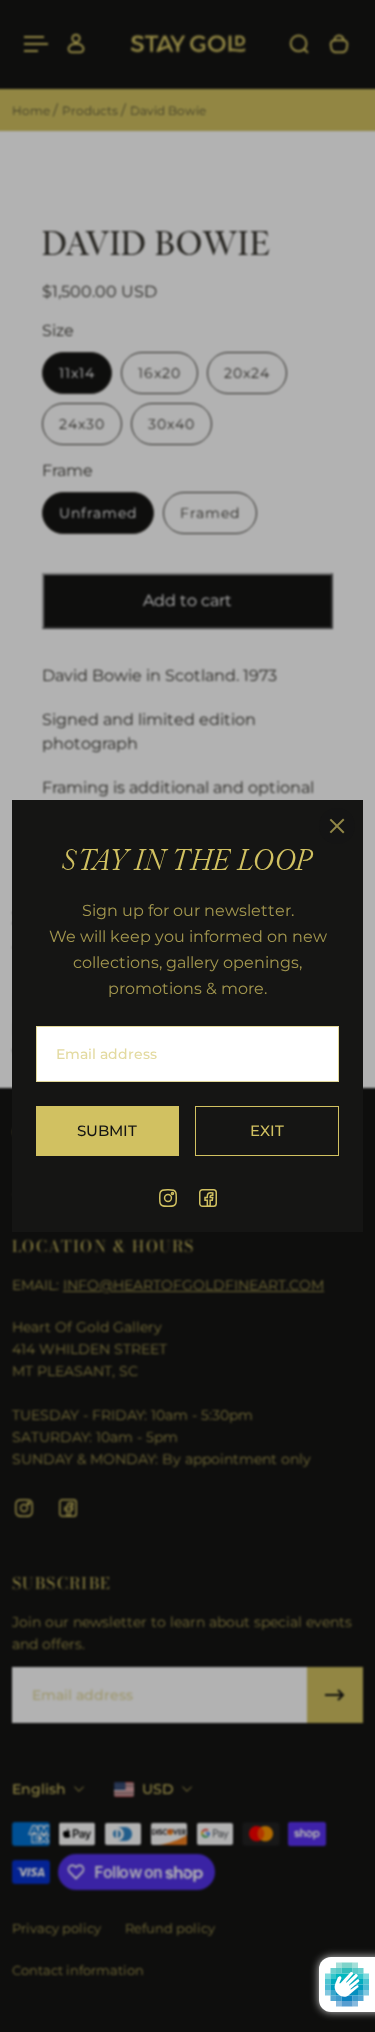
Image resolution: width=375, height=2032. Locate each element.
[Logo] (188, 44)
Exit (267, 1130)
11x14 (77, 373)
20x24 (247, 373)
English (39, 1789)
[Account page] (76, 44)
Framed (210, 513)
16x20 (159, 373)
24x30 (82, 424)
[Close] (337, 826)
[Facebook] (208, 1198)
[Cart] (339, 44)
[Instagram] (168, 1198)
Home (32, 110)
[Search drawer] (299, 44)
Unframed (98, 513)
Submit (107, 1130)
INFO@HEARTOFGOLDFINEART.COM (193, 1285)
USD (158, 1789)
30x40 (171, 424)
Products (91, 110)
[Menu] (36, 44)
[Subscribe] (335, 1695)
